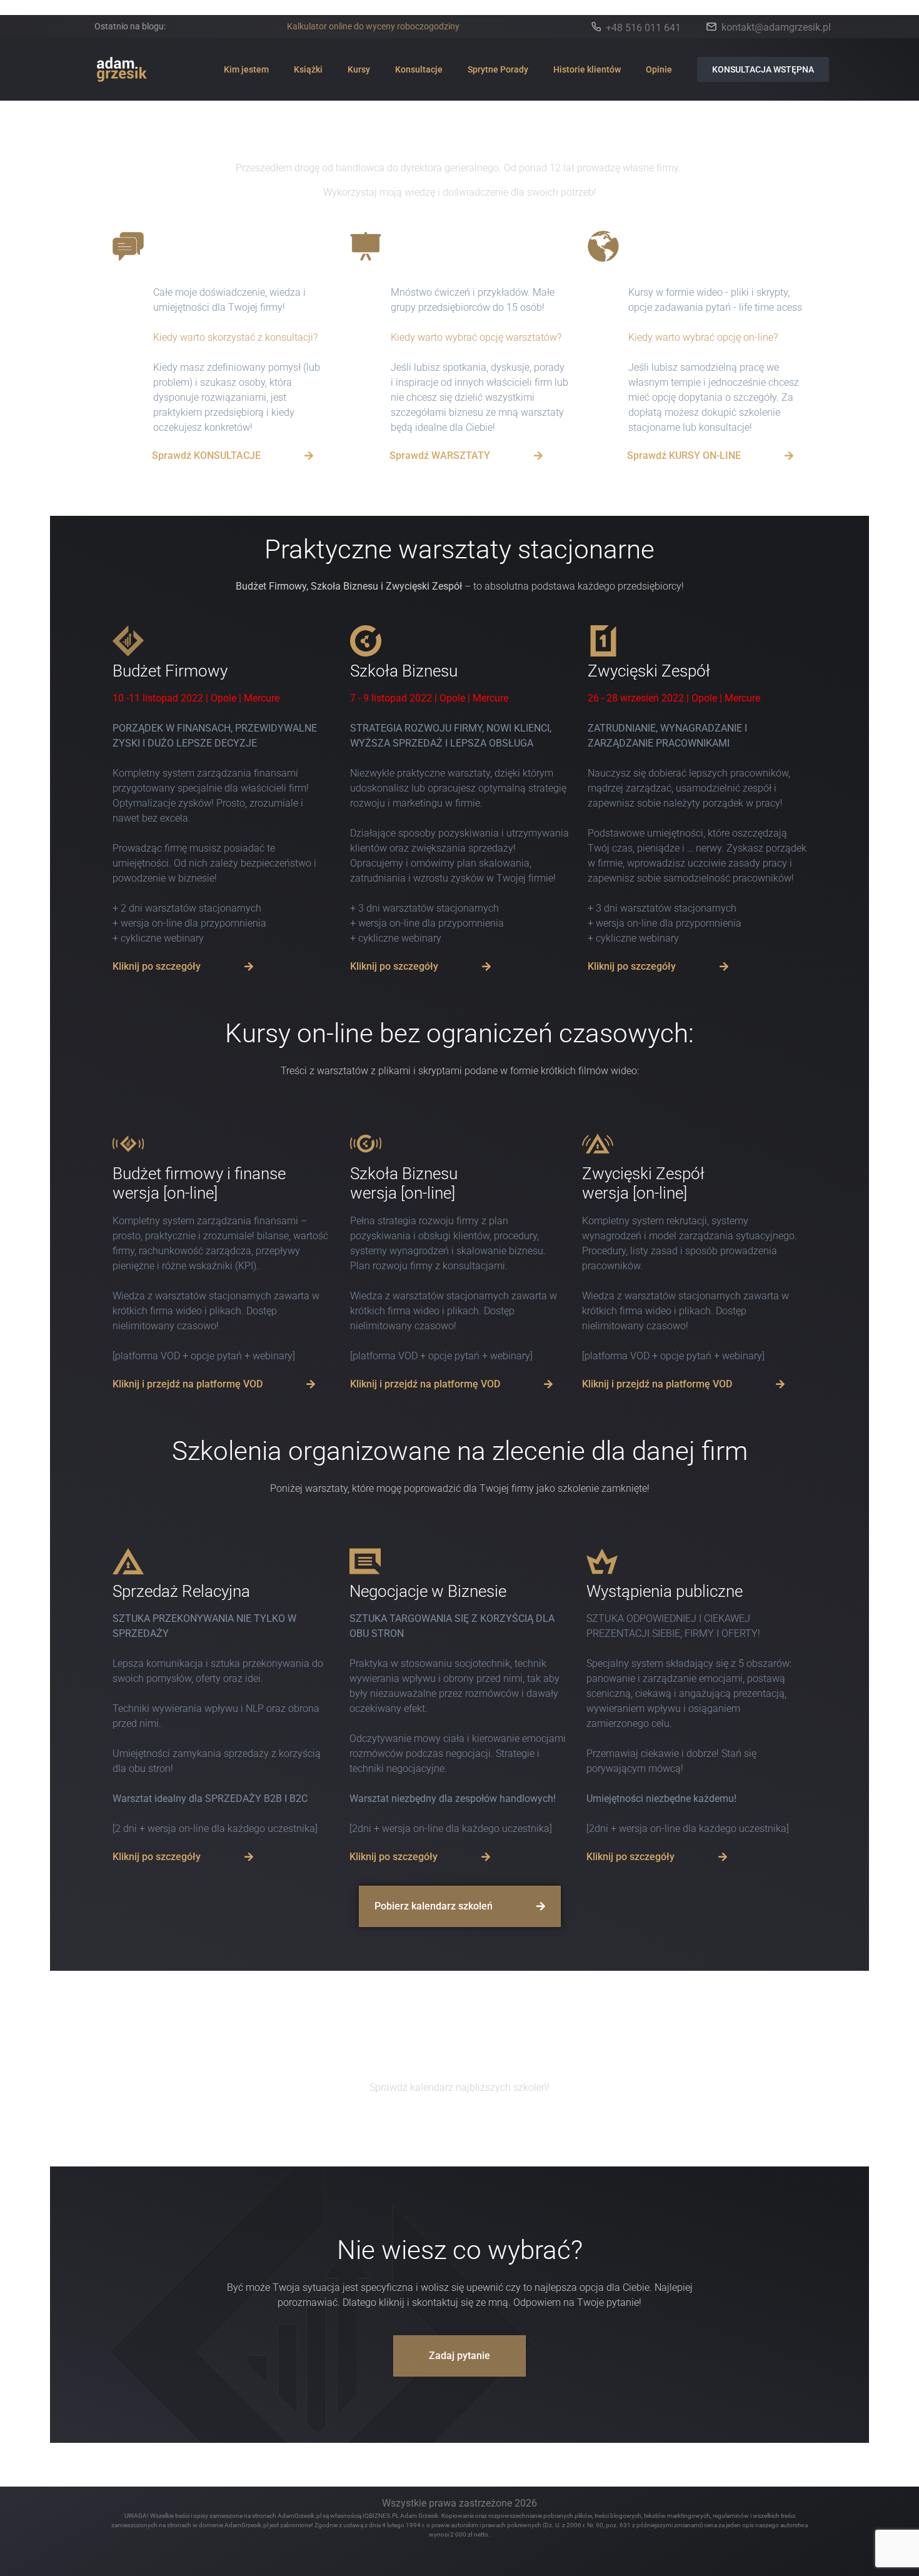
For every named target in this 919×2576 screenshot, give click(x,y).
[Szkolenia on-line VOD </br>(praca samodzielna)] (603, 246)
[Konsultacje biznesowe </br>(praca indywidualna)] (128, 246)
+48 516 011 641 (643, 28)
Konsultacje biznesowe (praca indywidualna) (234, 255)
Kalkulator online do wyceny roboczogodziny (373, 26)
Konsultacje (419, 69)
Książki (308, 69)
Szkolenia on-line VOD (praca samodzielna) (706, 255)
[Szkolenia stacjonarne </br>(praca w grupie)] (366, 246)
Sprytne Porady (498, 69)
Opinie (659, 69)
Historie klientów (587, 69)
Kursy (359, 69)
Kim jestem (246, 69)
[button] (183, 967)
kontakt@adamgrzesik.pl (776, 27)
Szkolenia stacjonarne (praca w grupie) (468, 255)
